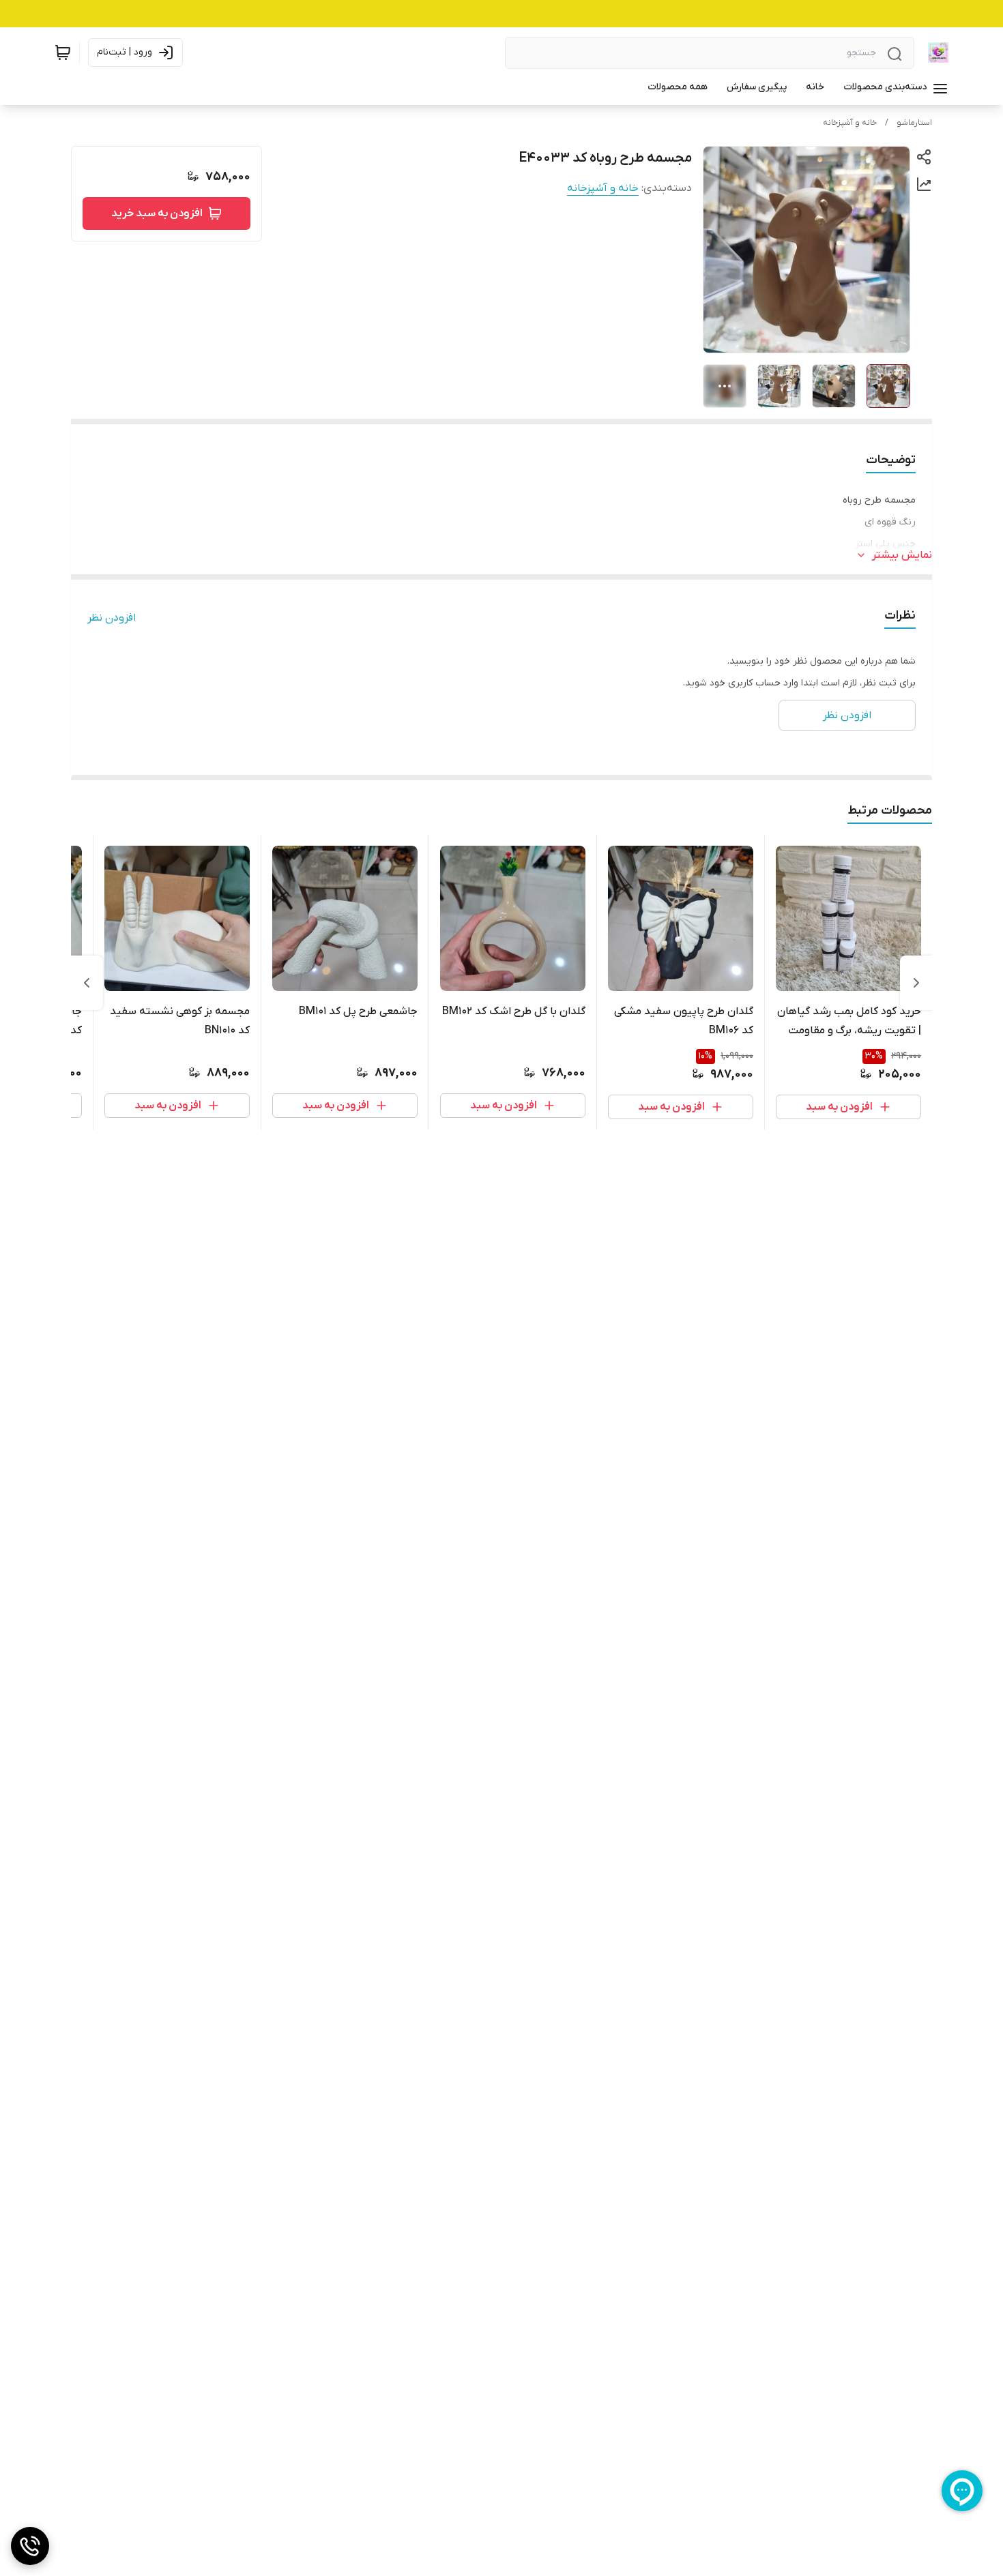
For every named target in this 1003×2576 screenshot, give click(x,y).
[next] (87, 983)
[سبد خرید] (63, 53)
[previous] (916, 983)
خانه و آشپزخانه (850, 123)
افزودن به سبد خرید (157, 213)
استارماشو (914, 123)
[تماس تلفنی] (30, 2546)
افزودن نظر (112, 618)
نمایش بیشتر (902, 555)
